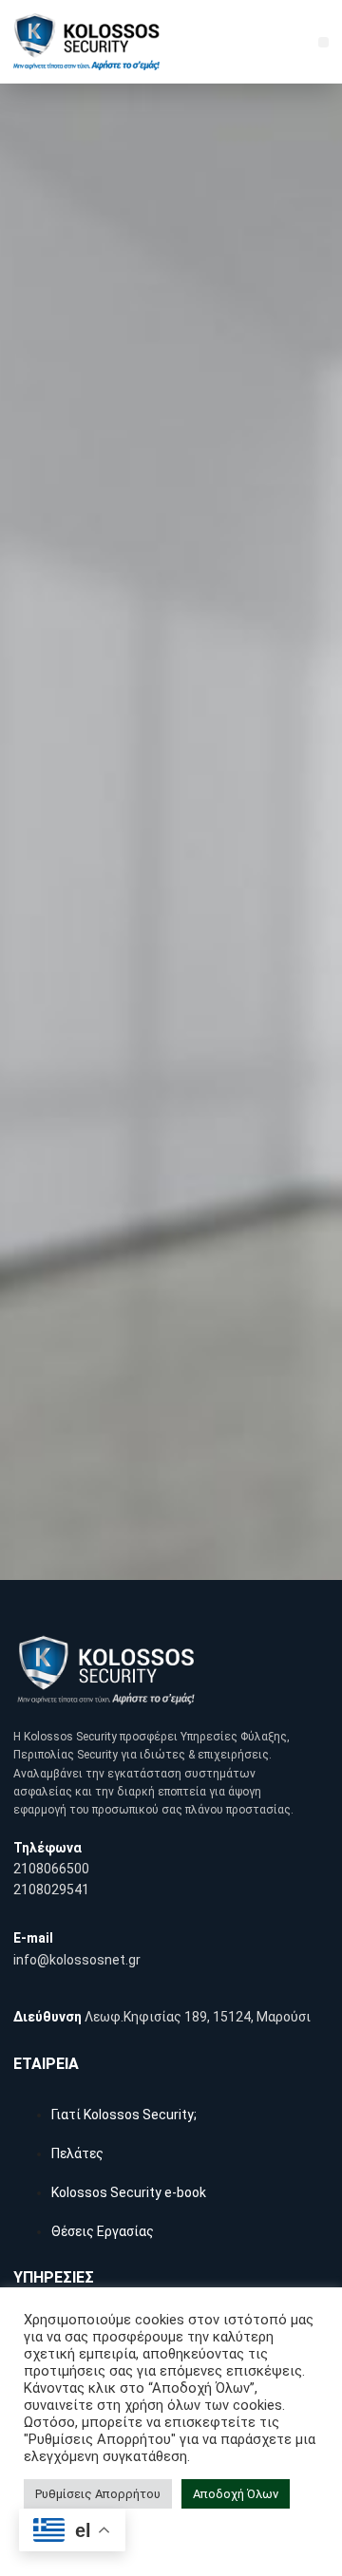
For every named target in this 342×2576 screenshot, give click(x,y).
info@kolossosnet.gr (77, 1960)
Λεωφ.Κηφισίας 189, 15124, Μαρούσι (198, 2017)
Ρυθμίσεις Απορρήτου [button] (98, 2494)
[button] (323, 42)
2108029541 (51, 1890)
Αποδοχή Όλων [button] (236, 2494)
